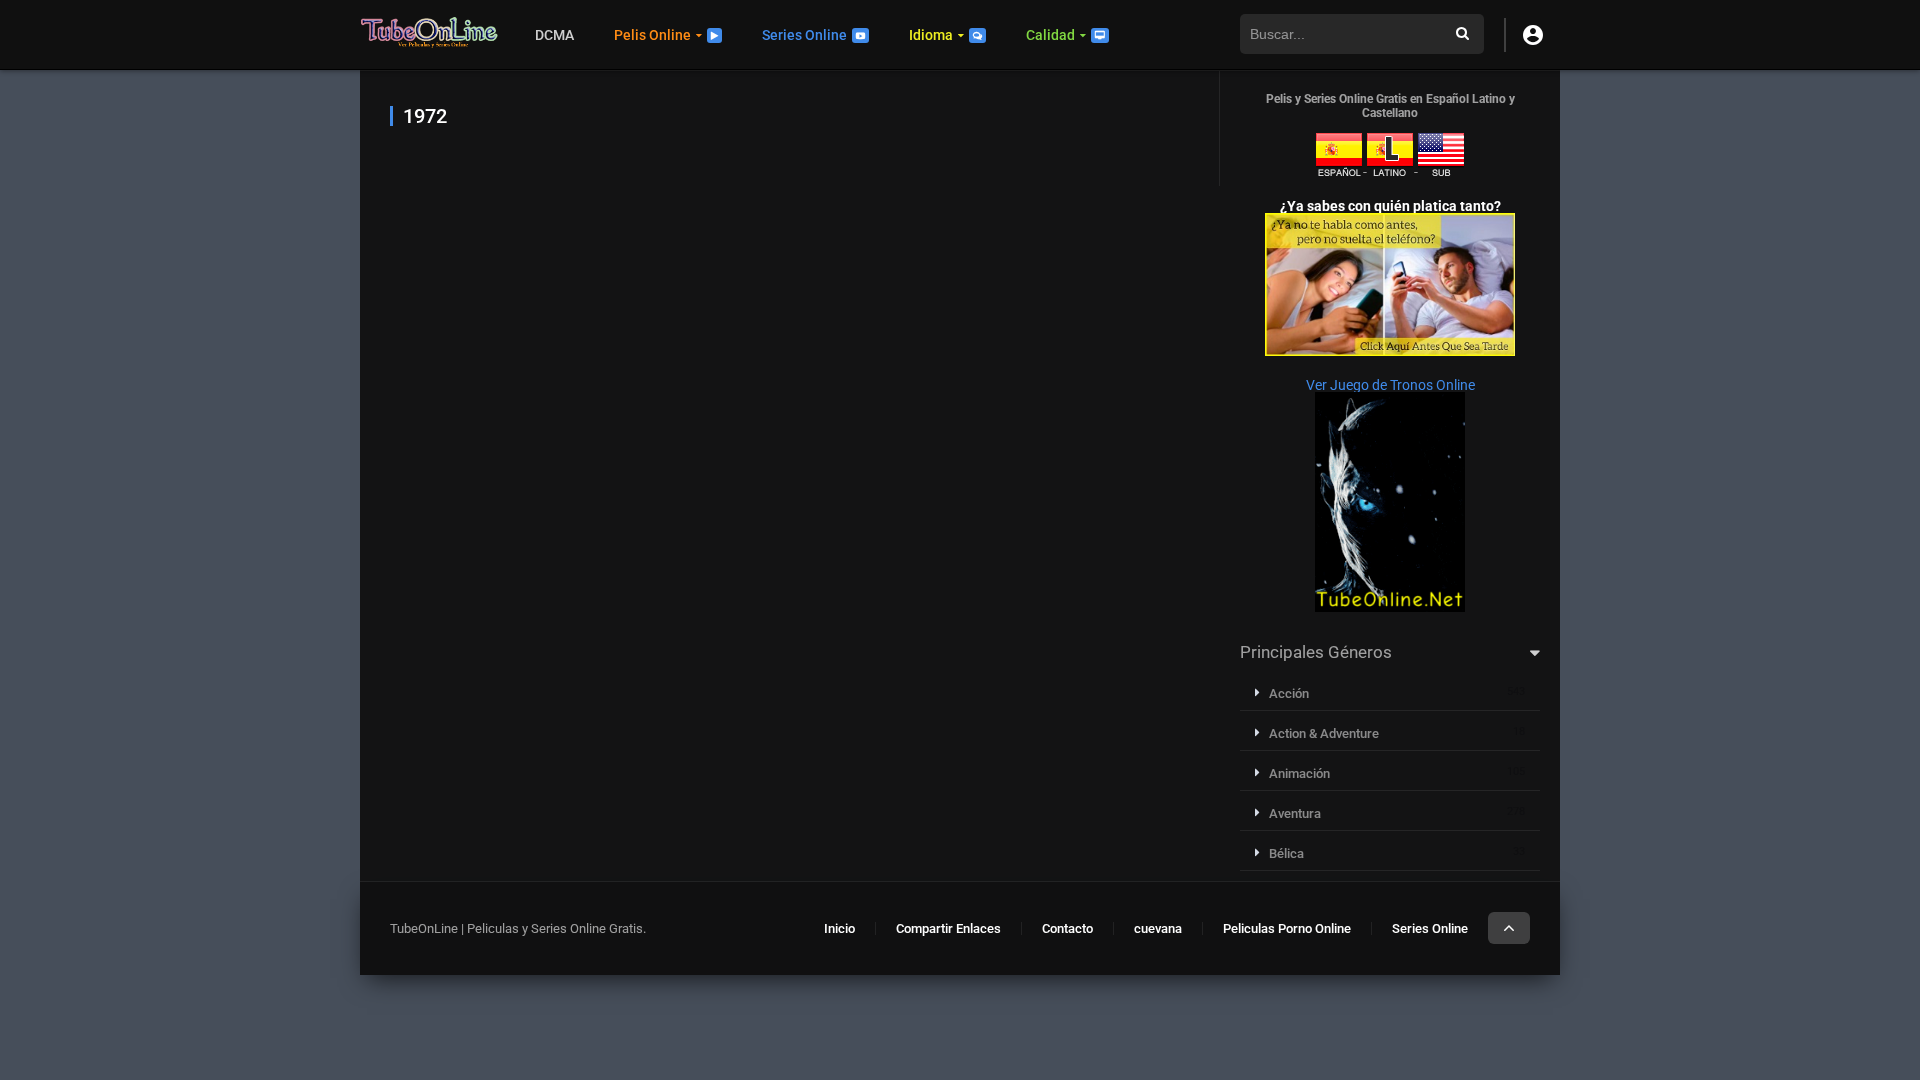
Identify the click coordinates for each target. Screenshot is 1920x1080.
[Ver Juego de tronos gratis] (1390, 607)
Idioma (931, 35)
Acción (1289, 693)
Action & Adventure (1324, 733)
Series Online (804, 35)
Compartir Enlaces (948, 928)
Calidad (1050, 35)
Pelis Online (652, 35)
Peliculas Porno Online (1287, 928)
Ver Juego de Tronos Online (1390, 385)
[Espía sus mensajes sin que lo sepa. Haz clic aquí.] (1390, 351)
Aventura (1295, 813)
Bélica (1286, 853)
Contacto (1067, 928)
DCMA (554, 35)
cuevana (1158, 928)
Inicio (839, 928)
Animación (1299, 773)
